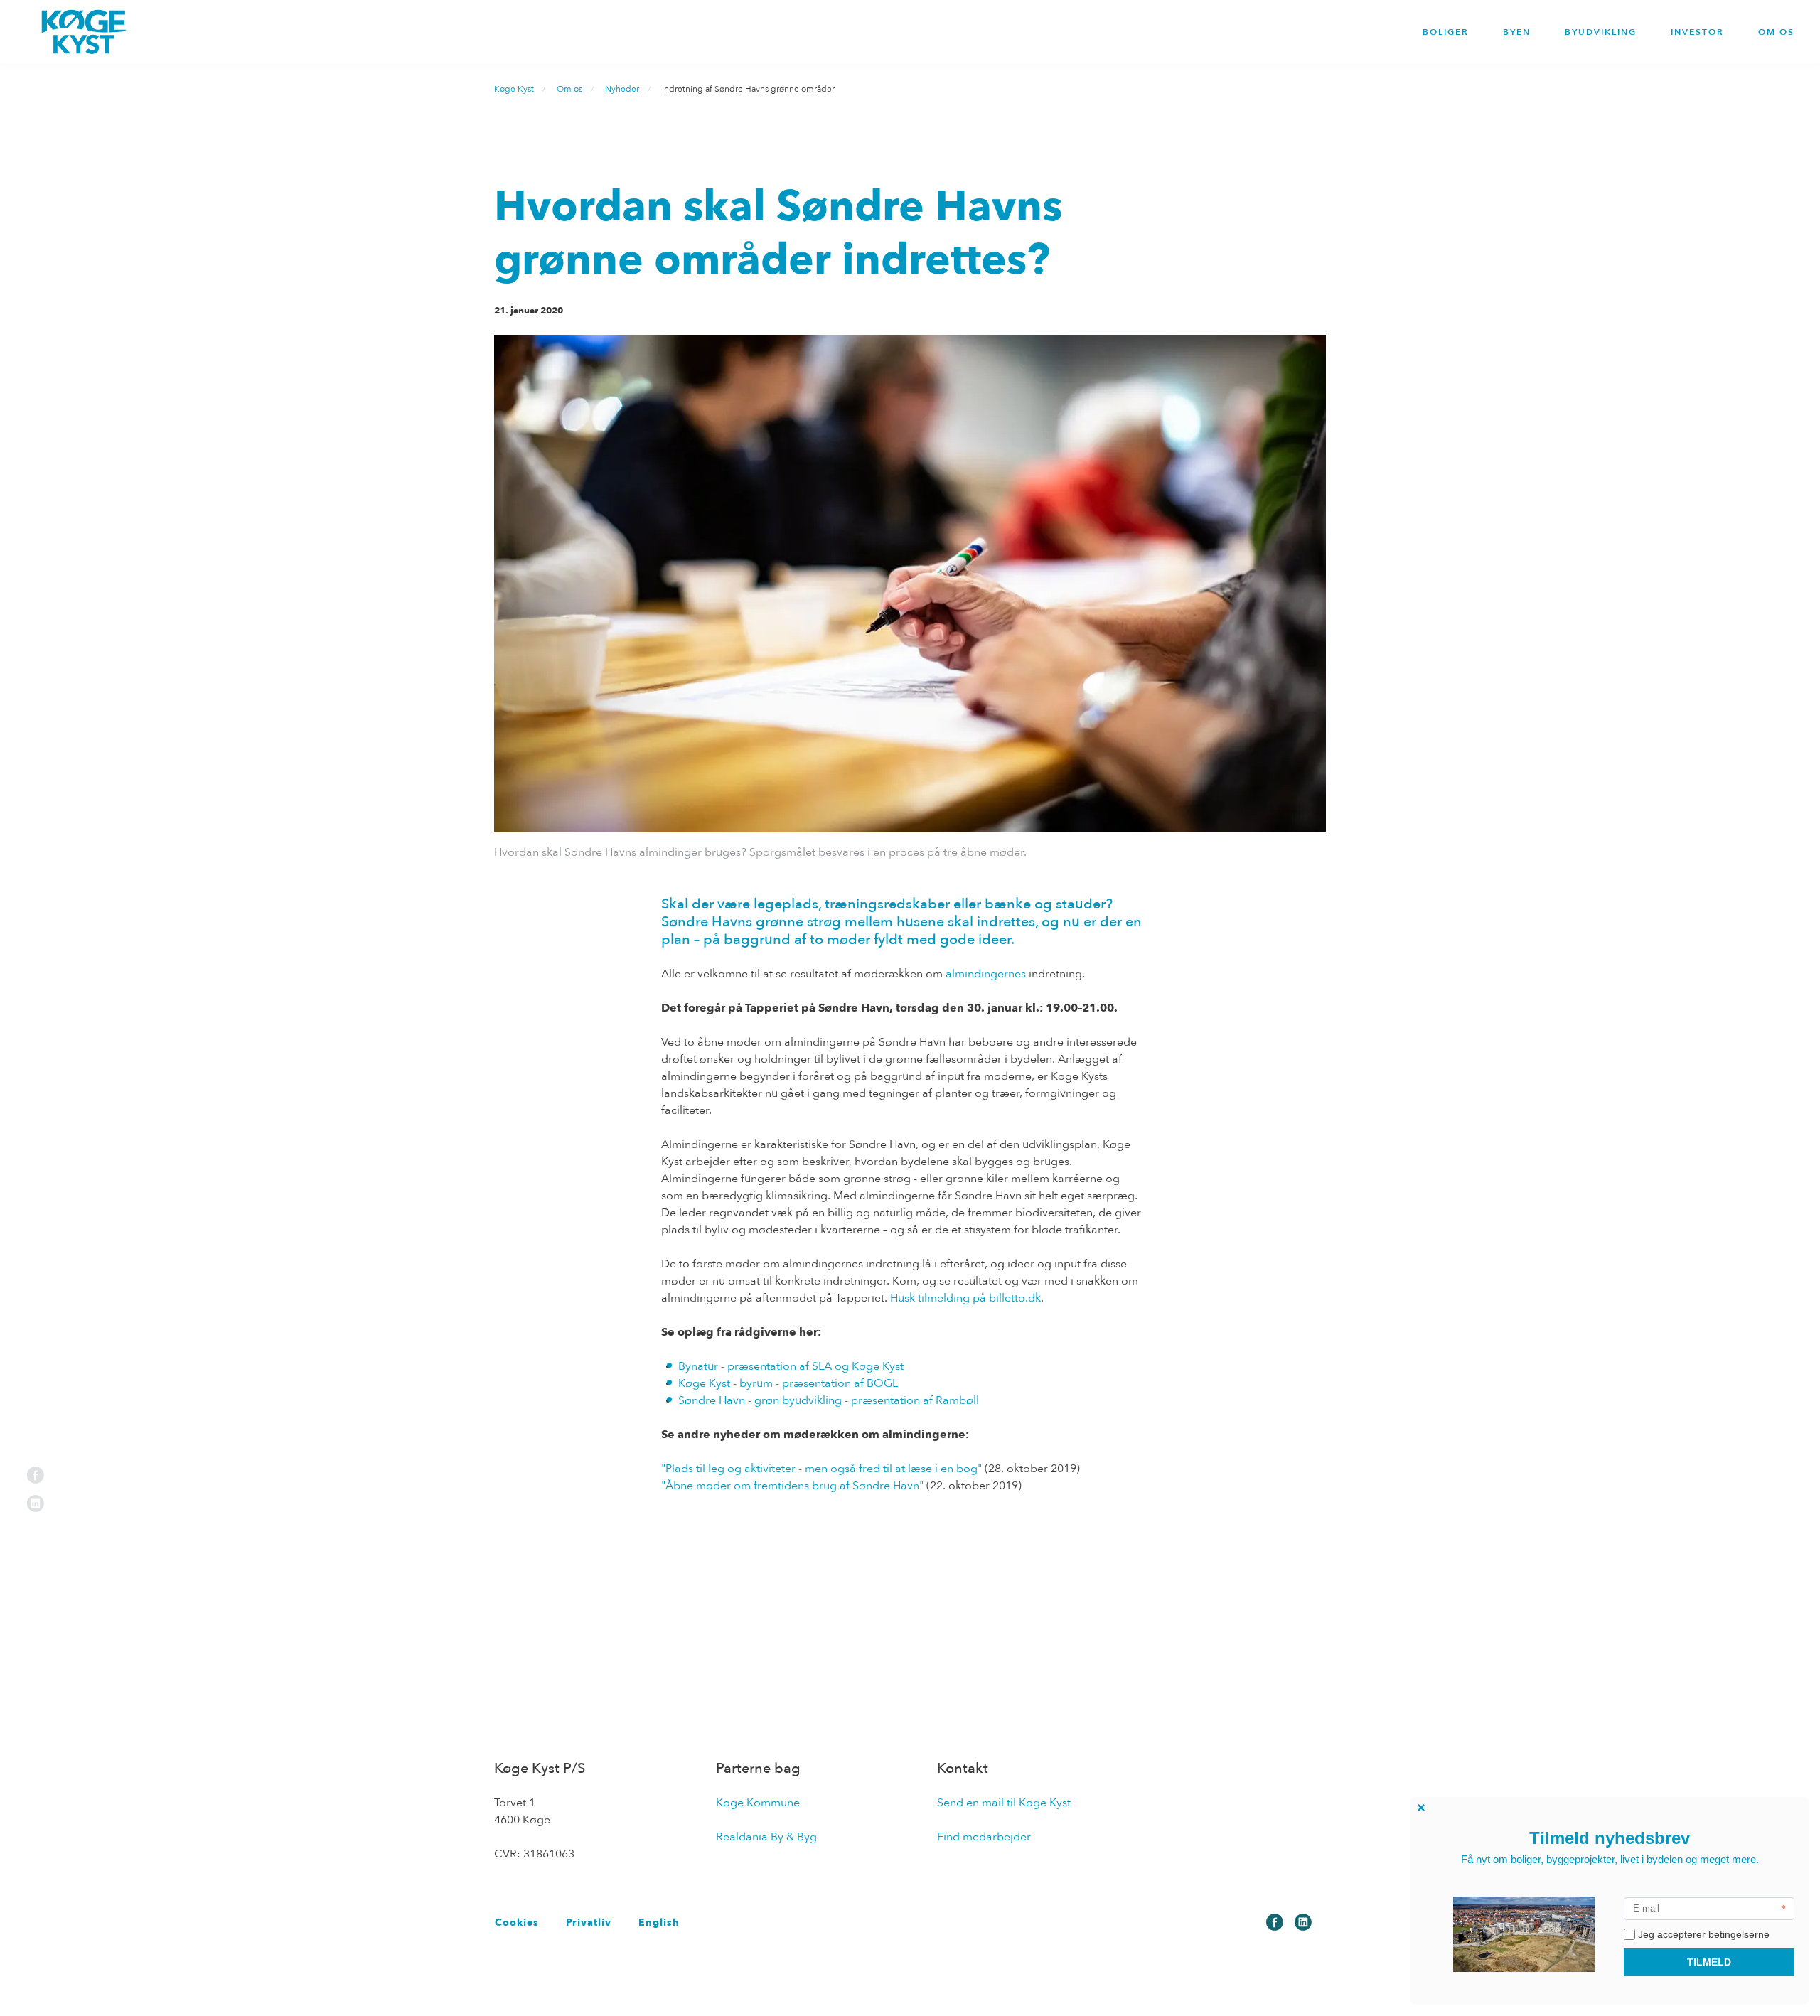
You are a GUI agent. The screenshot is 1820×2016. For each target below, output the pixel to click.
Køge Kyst (514, 89)
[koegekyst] (84, 32)
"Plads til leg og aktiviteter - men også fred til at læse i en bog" (821, 1469)
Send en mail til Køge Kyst (1004, 1803)
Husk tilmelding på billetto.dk (965, 1298)
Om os (1776, 32)
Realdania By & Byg (766, 1837)
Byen (1517, 32)
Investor (1697, 32)
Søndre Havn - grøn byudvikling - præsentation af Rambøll (829, 1400)
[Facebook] (36, 1474)
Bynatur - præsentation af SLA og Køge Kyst (791, 1366)
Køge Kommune (758, 1803)
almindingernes (986, 974)
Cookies (517, 1923)
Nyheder (622, 89)
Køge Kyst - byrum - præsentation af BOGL (788, 1383)
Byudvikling (1601, 32)
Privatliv (589, 1923)
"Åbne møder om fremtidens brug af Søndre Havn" (792, 1486)
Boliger (1446, 32)
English (659, 1923)
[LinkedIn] (36, 1503)
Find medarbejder (984, 1837)
